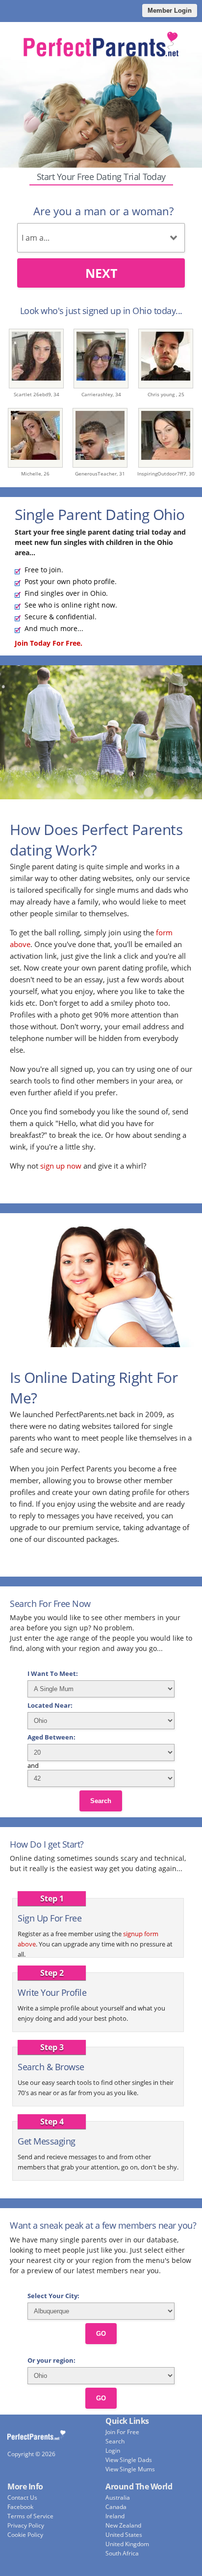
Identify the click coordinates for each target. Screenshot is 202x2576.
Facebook (20, 2507)
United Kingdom (127, 2544)
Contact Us (22, 2497)
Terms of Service (30, 2516)
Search (101, 1801)
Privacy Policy (26, 2525)
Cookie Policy (25, 2535)
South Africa (122, 2553)
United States (124, 2535)
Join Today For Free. (49, 643)
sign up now (61, 1166)
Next (101, 273)
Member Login (170, 11)
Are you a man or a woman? (103, 211)
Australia (118, 2497)
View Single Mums (130, 2469)
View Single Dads (129, 2460)
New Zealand (123, 2525)
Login (113, 2451)
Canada (116, 2507)
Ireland (115, 2516)
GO (101, 2334)
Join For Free (122, 2432)
